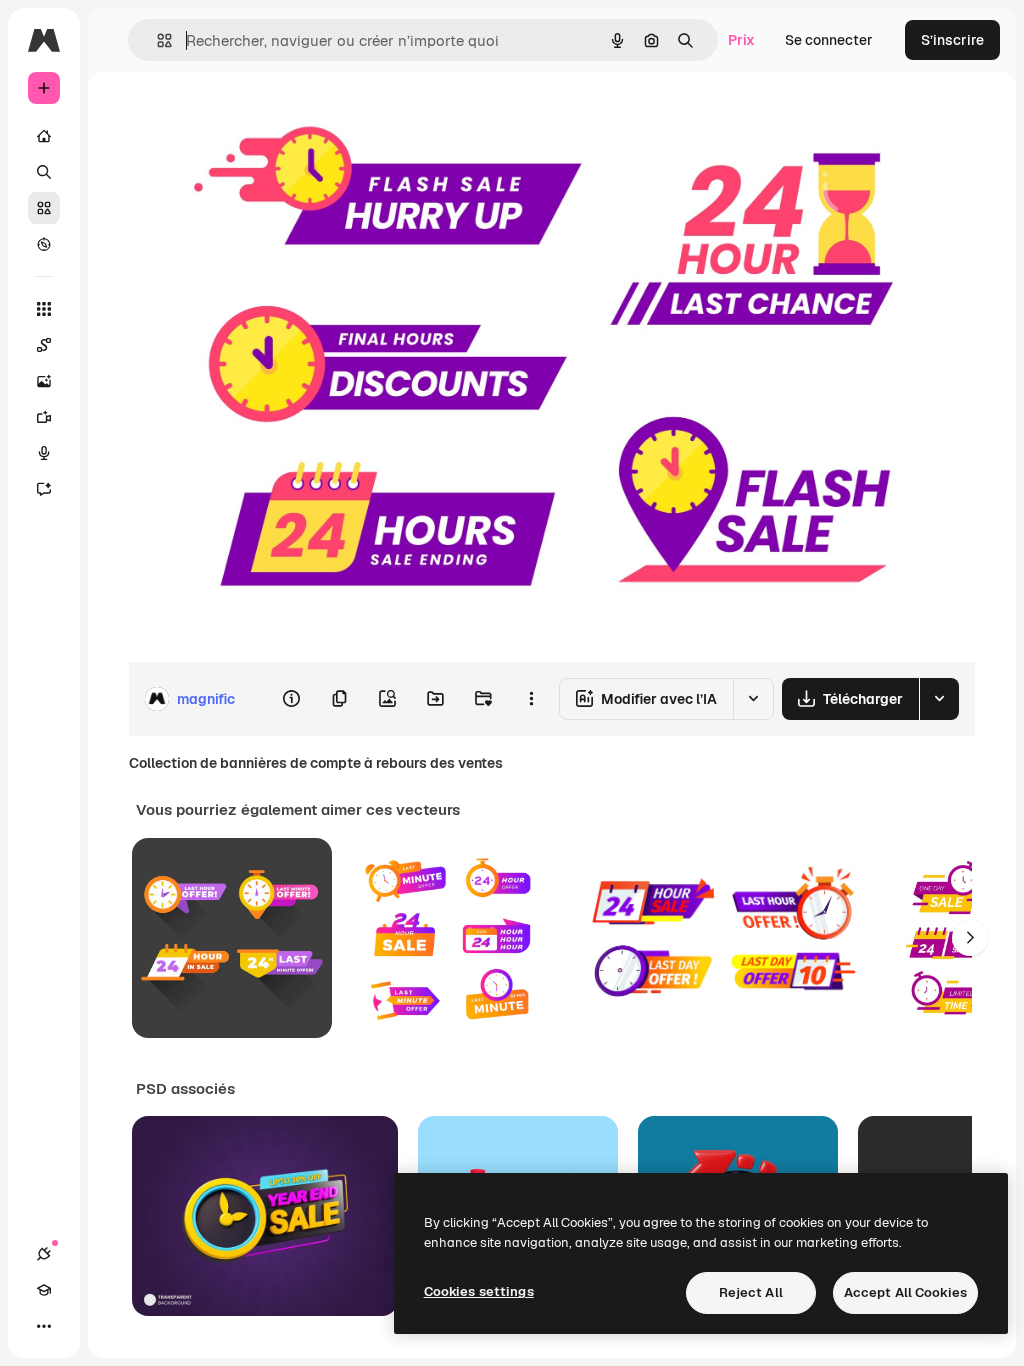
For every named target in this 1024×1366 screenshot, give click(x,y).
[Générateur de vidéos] (44, 417)
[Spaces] (44, 345)
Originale (260, 117)
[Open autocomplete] (156, 40)
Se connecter (829, 40)
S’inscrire (952, 40)
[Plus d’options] (531, 699)
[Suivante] (970, 938)
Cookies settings (479, 1291)
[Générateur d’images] (44, 381)
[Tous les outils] (44, 309)
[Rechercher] (44, 172)
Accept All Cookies (905, 1292)
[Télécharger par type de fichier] (939, 699)
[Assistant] (44, 489)
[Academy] (44, 1290)
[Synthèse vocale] (44, 453)
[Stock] (44, 208)
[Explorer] (44, 244)
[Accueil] (44, 136)
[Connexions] (44, 1254)
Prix (741, 40)
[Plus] (44, 1326)
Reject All (751, 1292)
